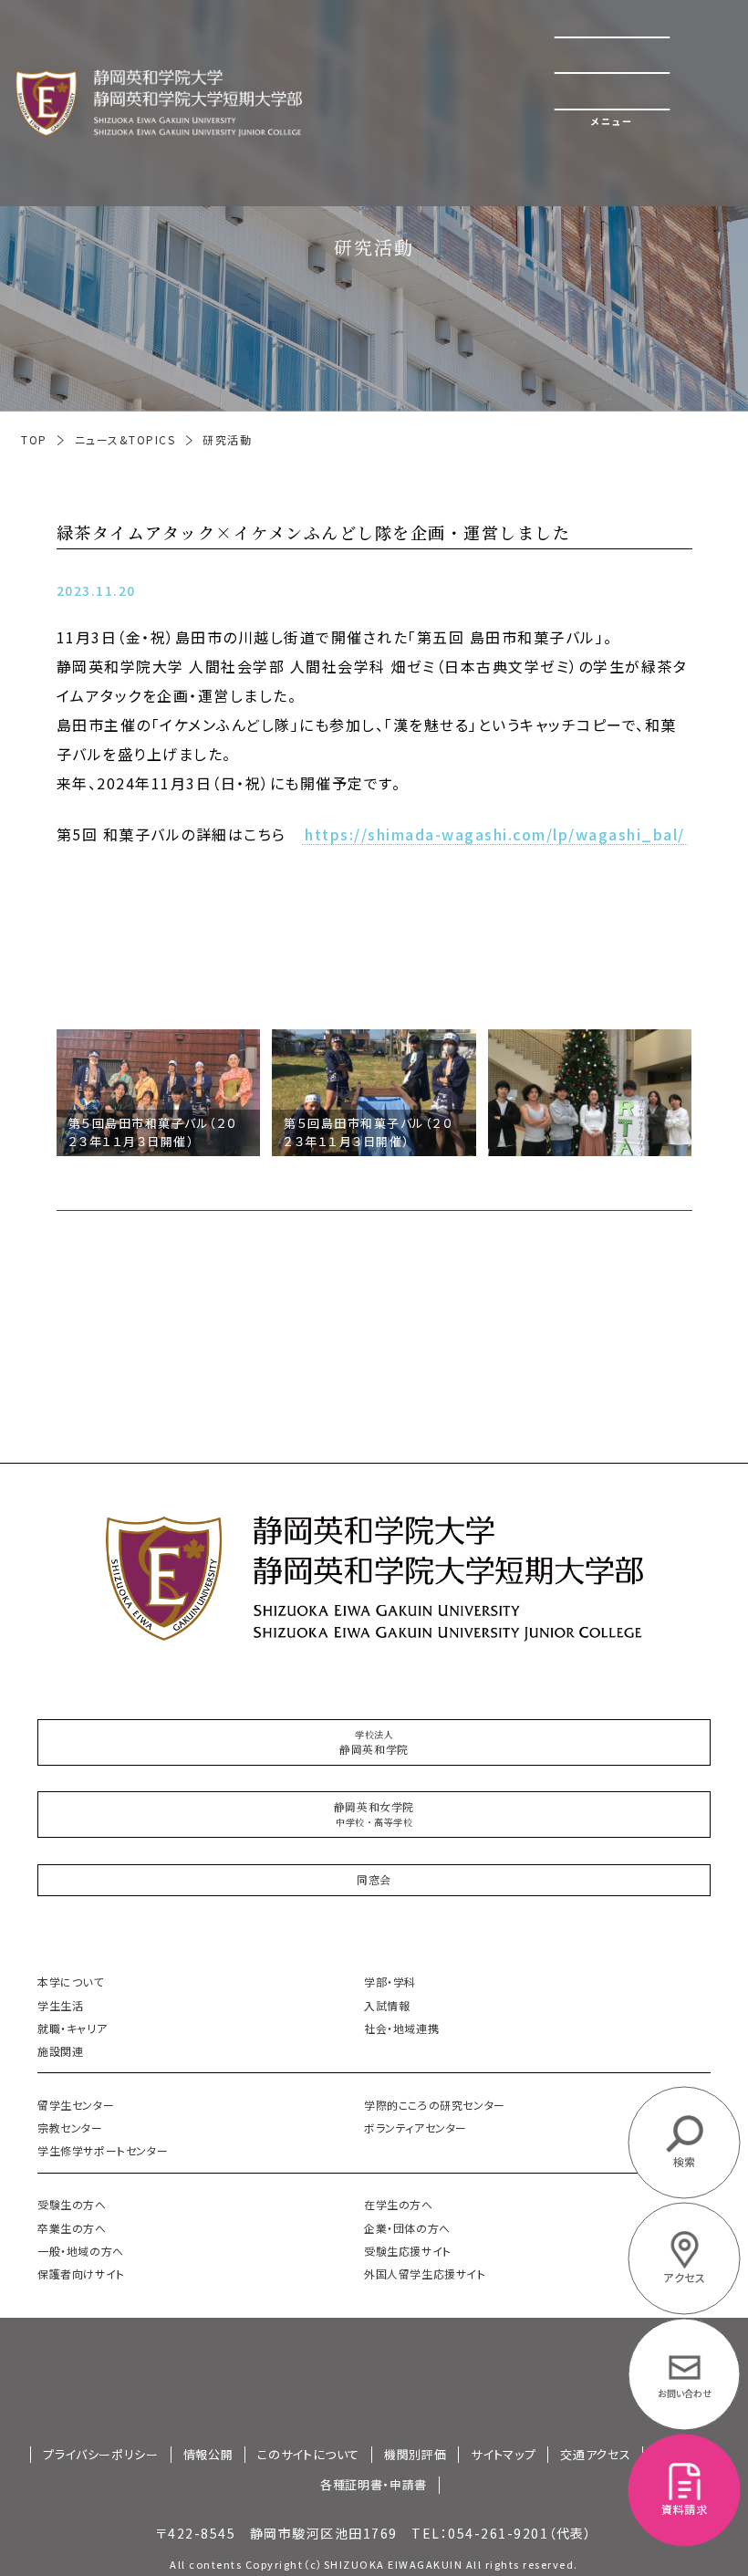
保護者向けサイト (81, 2274)
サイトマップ (503, 2455)
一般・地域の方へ (81, 2251)
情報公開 (208, 2455)
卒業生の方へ (72, 2228)
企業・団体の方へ (407, 2228)
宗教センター (70, 2128)
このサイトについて (308, 2455)
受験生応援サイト (408, 2251)
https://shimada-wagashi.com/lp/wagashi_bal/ (495, 835)
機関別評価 (415, 2455)
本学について (71, 1982)
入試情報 (387, 2005)
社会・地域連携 (401, 2028)
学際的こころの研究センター (435, 2105)
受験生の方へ (72, 2204)
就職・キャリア (72, 2028)
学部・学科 (390, 1982)
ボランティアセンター (416, 2128)
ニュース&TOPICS (125, 440)
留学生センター (76, 2105)
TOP (34, 440)
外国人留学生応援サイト (425, 2274)
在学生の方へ (399, 2204)
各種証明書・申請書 (374, 2485)
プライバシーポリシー (101, 2455)
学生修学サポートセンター (103, 2150)
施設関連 (60, 2051)
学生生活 (60, 2005)
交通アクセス (595, 2455)
